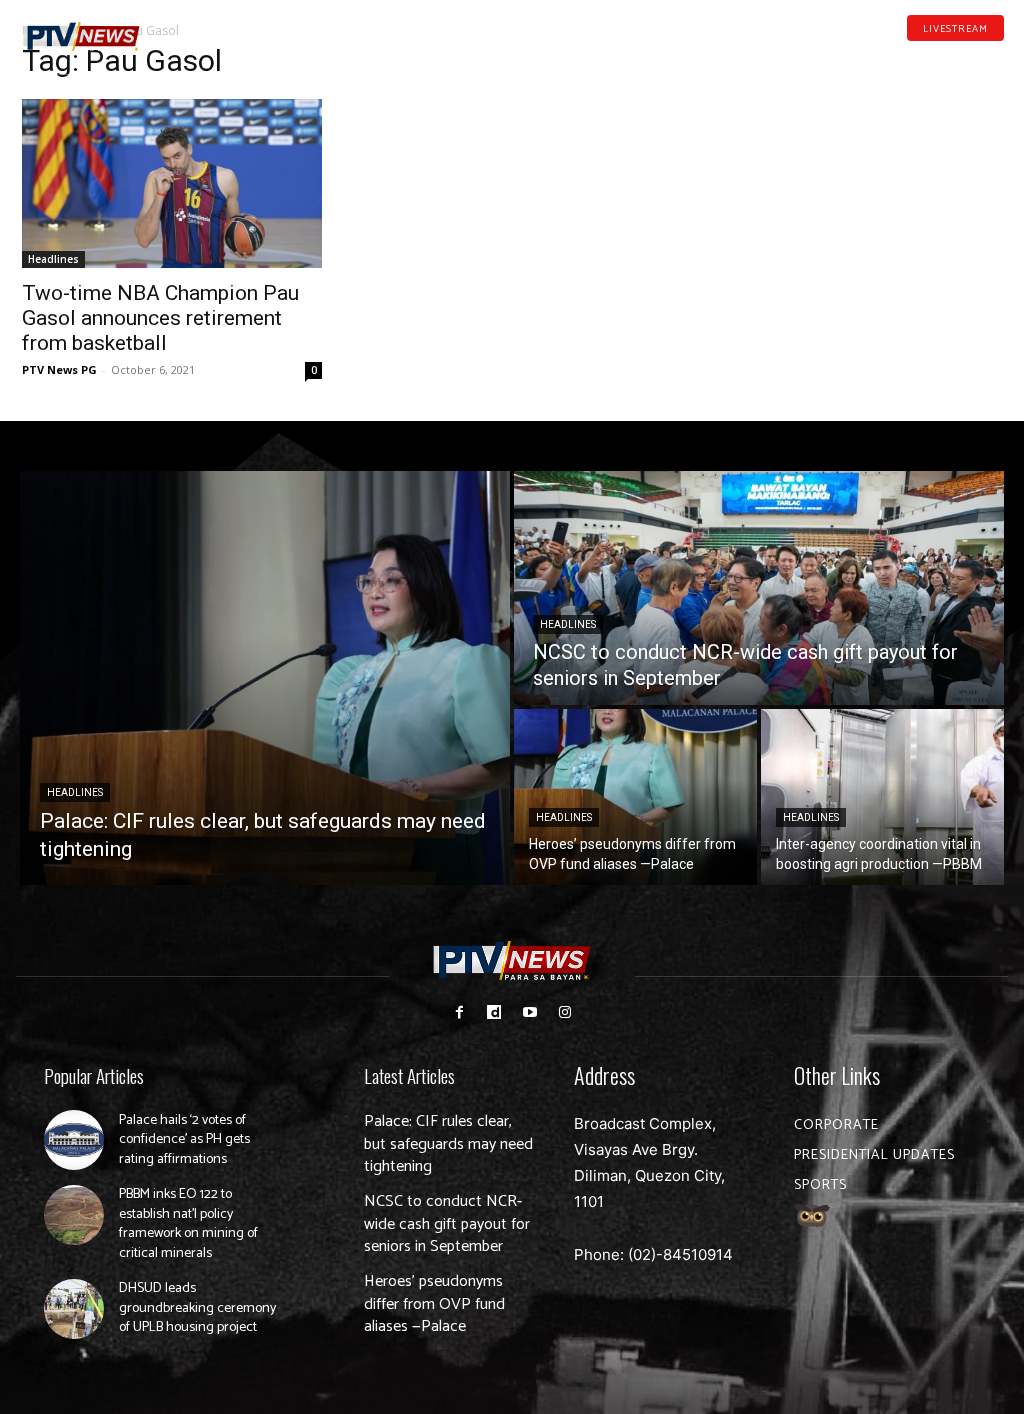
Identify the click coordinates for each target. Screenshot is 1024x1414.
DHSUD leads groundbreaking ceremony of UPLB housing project (197, 1308)
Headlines (53, 259)
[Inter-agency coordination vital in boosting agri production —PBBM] (882, 797)
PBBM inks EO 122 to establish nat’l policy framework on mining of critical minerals (188, 1224)
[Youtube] (966, 58)
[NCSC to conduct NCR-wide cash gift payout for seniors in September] (759, 588)
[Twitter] (997, 58)
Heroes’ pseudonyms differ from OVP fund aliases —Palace (434, 1304)
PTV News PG (59, 369)
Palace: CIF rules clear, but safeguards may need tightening (448, 1144)
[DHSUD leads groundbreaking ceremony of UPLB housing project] (74, 1309)
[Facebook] (903, 58)
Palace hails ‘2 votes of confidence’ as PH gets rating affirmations (184, 1140)
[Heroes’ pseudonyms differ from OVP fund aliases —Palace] (635, 797)
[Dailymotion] (934, 58)
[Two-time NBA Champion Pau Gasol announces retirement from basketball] (172, 183)
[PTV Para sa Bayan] (81, 37)
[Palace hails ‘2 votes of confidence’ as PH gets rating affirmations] (74, 1140)
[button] (192, 28)
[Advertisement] (852, 176)
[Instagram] (564, 1012)
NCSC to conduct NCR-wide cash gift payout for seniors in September (447, 1224)
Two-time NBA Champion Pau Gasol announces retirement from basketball (160, 318)
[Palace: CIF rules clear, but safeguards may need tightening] (265, 678)
